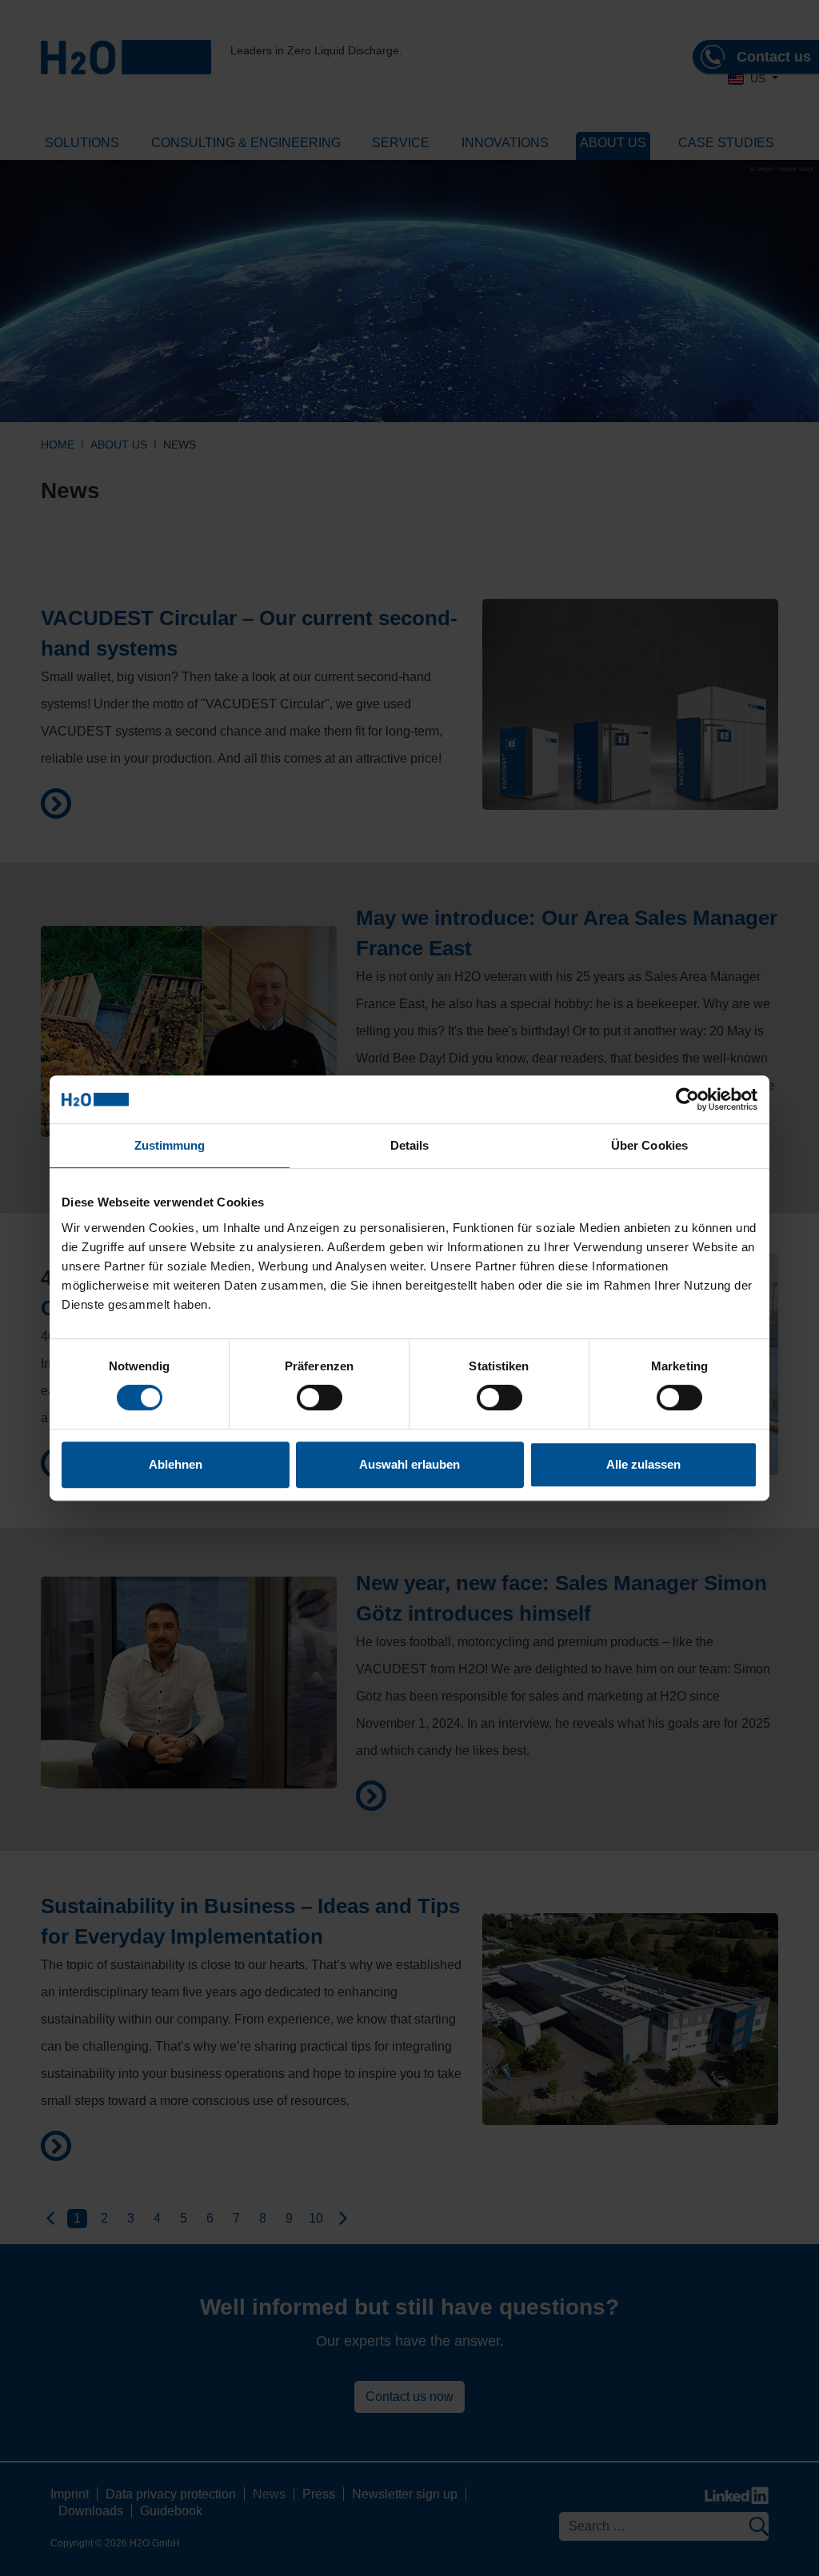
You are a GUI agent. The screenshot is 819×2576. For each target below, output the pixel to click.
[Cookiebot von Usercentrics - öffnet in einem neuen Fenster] (687, 1099)
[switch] (320, 1398)
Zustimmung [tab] (170, 1145)
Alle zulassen (643, 1464)
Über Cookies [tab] (649, 1145)
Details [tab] (410, 1145)
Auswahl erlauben (409, 1464)
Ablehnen (176, 1464)
